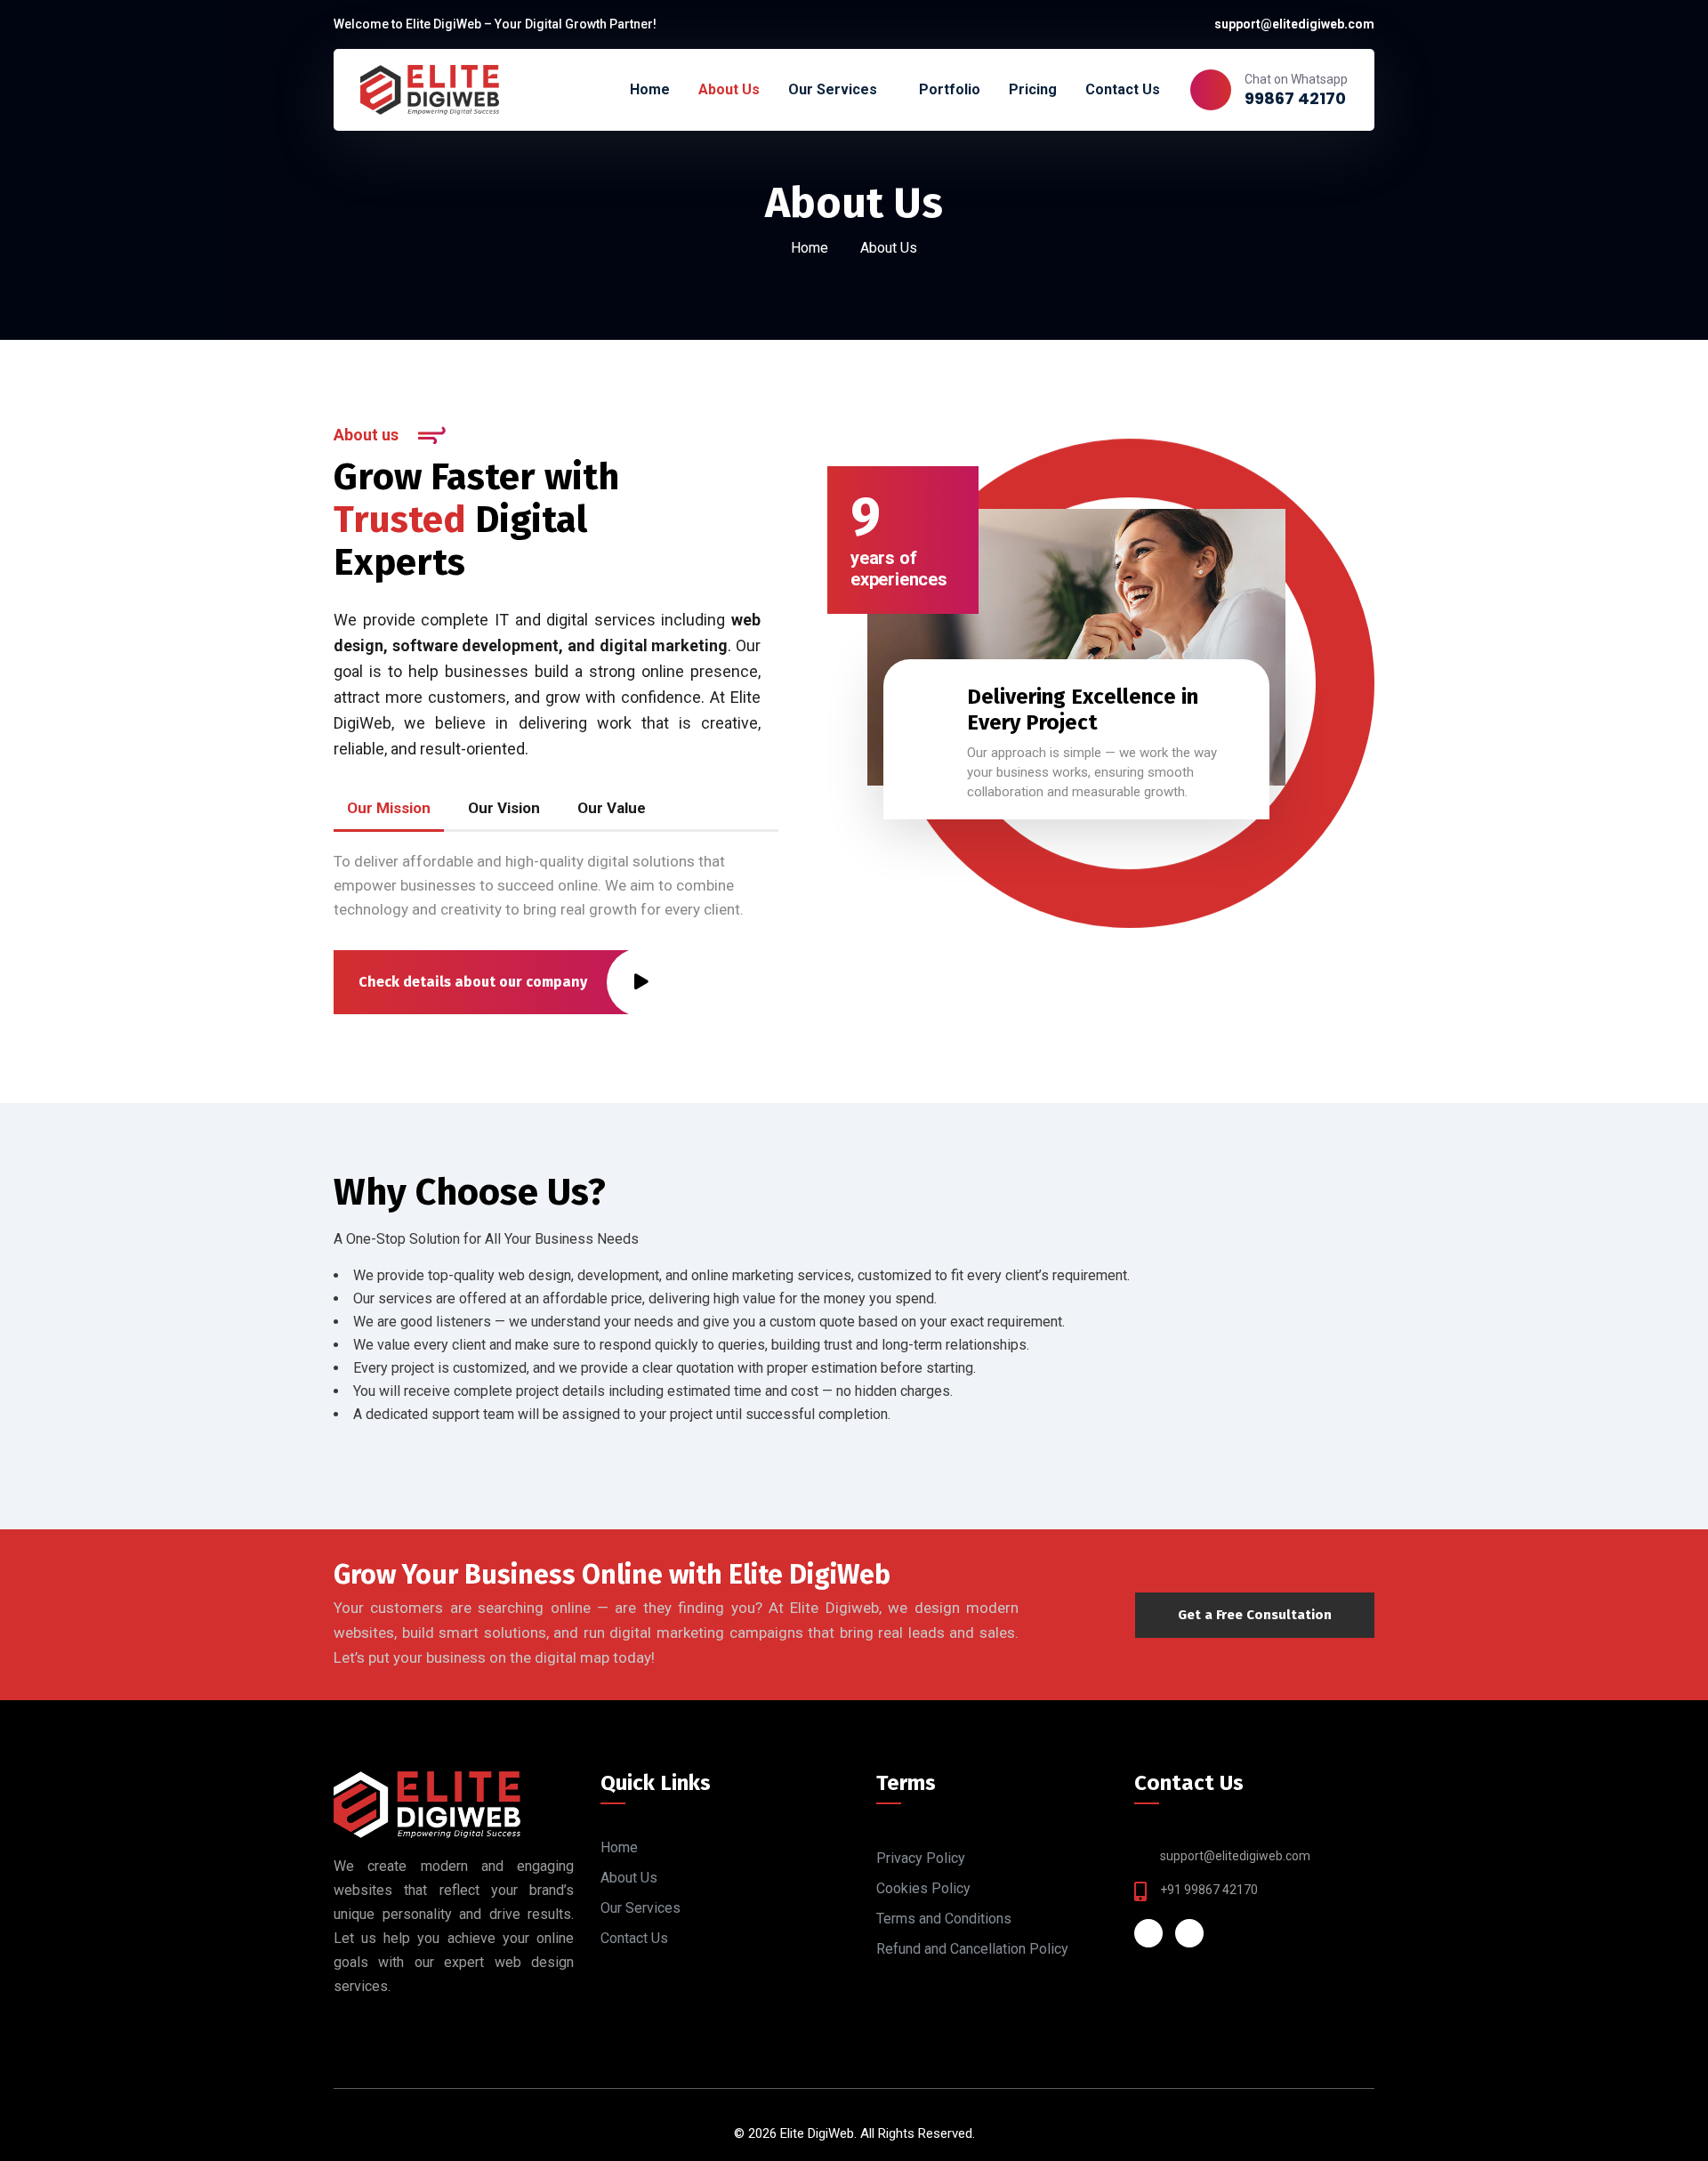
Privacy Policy (921, 1858)
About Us (629, 1878)
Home (810, 248)
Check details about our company (473, 982)
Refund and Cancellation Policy (972, 1949)
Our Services (640, 1908)
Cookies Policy (923, 1888)
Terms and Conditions (944, 1919)
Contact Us (634, 1938)
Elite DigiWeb (817, 2133)
